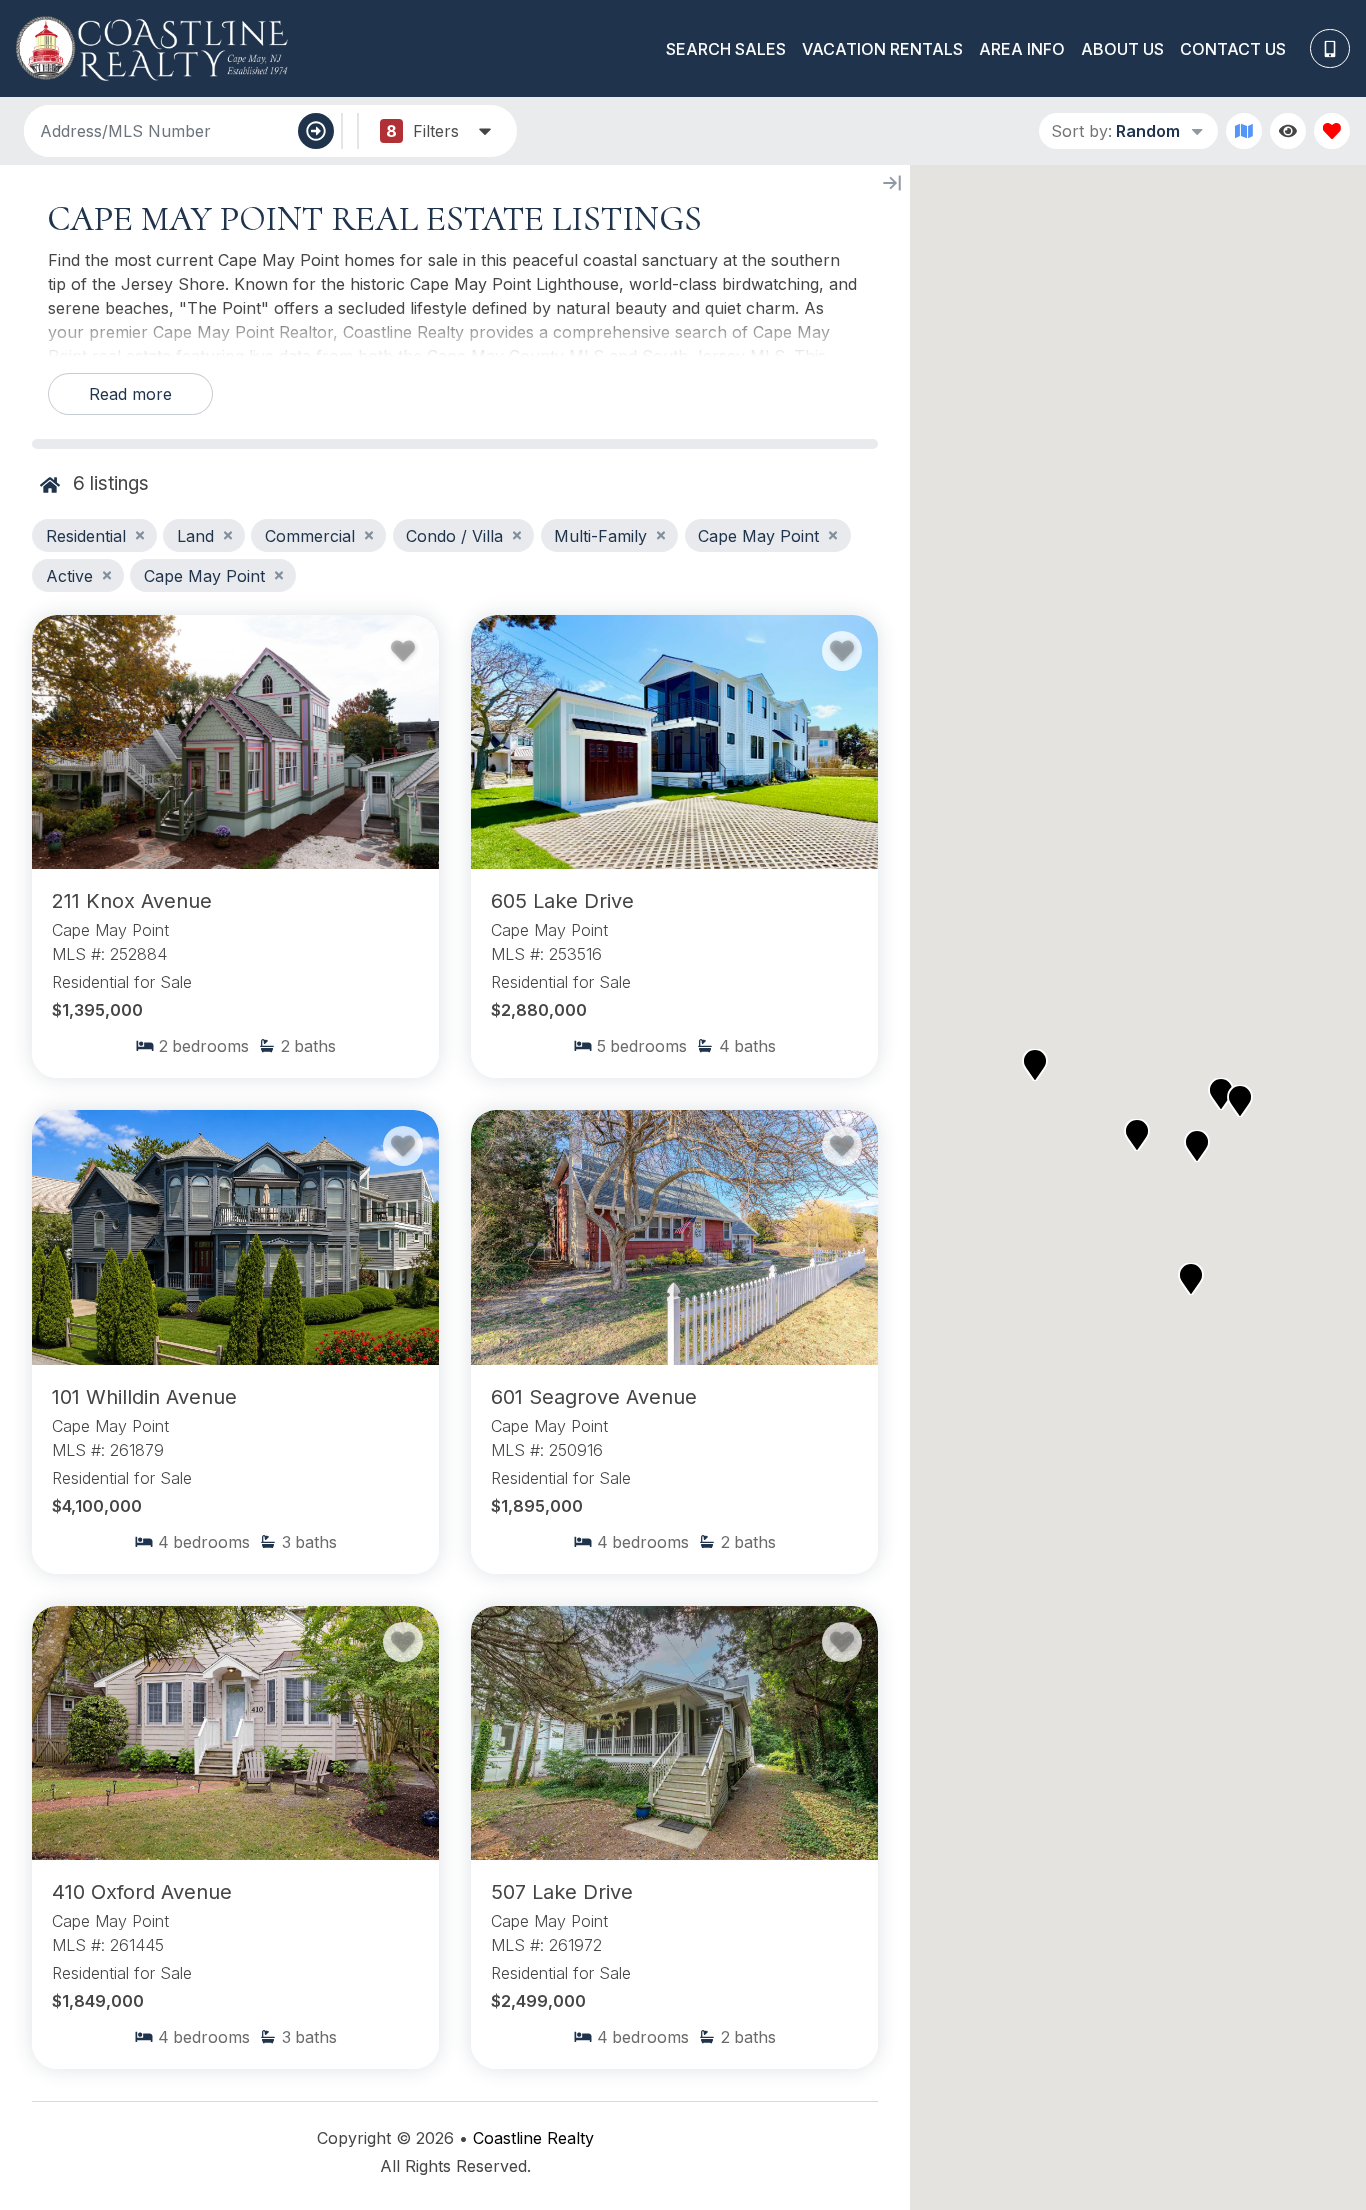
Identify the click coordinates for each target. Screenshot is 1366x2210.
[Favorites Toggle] (1332, 131)
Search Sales (726, 49)
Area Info (1022, 49)
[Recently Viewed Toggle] (1288, 131)
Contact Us (1233, 49)
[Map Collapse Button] (892, 183)
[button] (1035, 1065)
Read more (130, 394)
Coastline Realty (533, 2138)
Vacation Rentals (882, 49)
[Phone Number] (1330, 49)
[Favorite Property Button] (403, 651)
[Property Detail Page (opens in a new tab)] (235, 742)
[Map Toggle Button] (1244, 131)
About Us (1122, 49)
